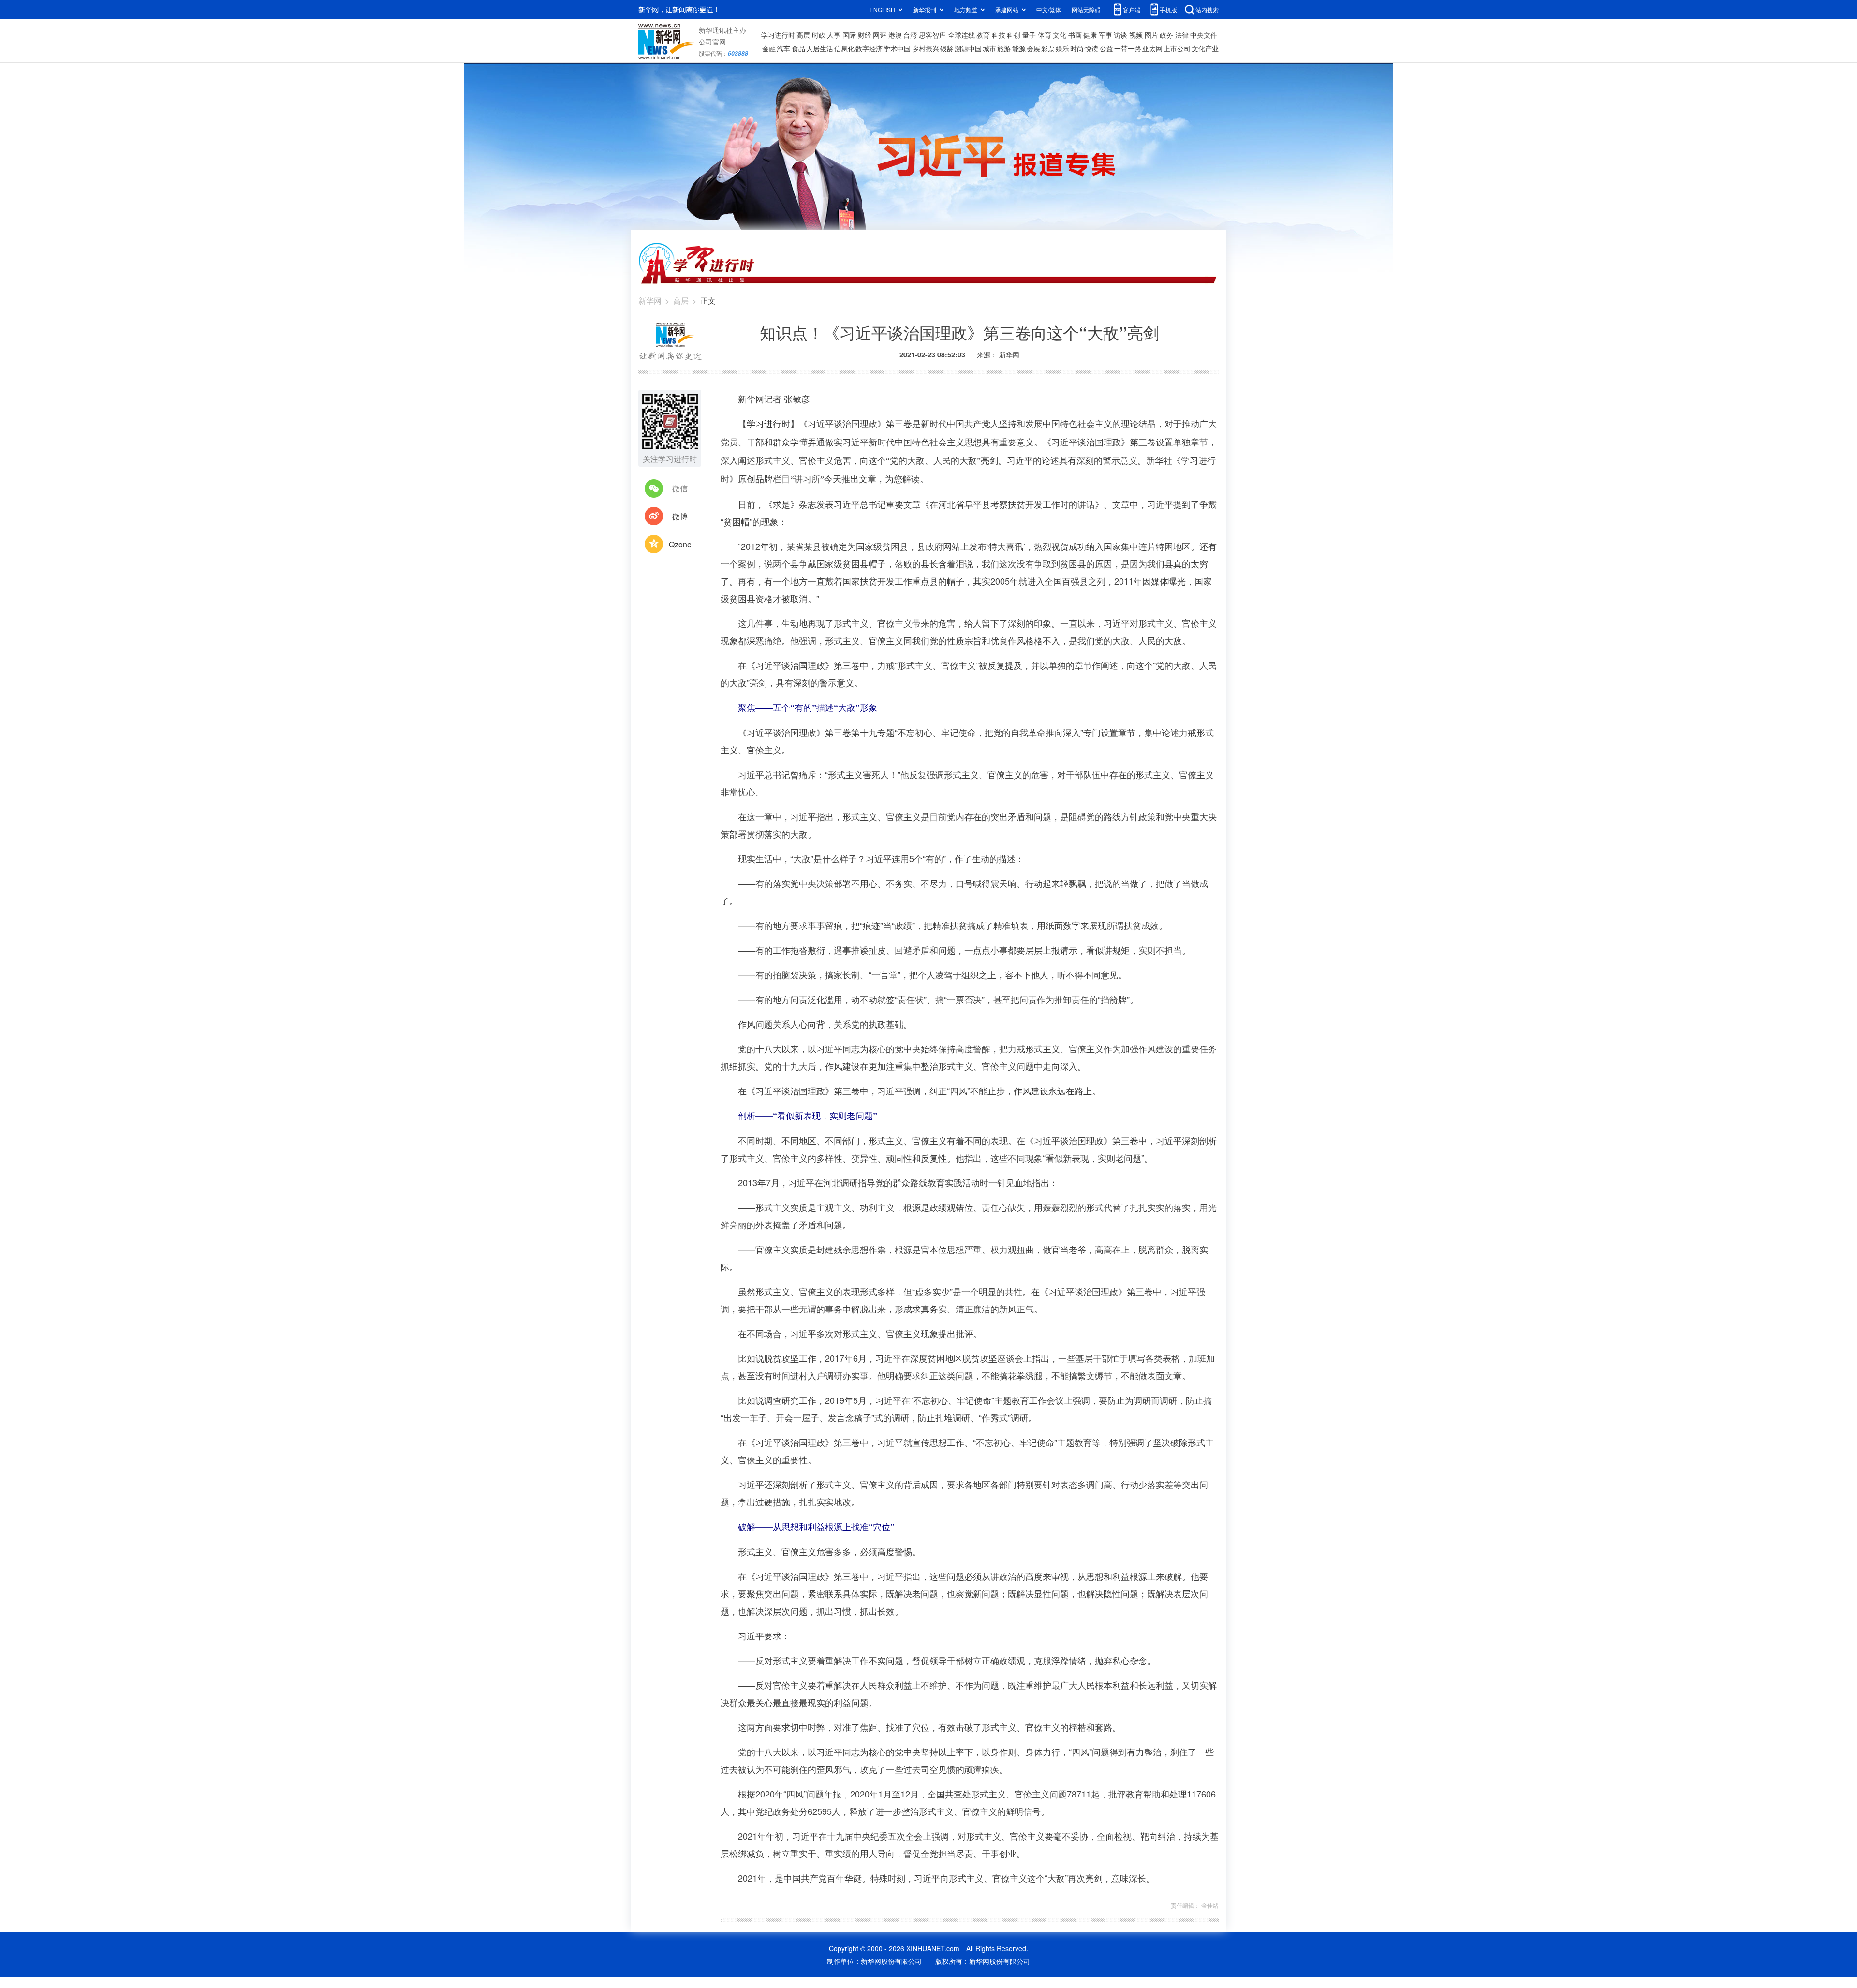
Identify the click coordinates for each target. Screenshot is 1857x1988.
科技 (999, 35)
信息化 (844, 48)
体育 (1045, 35)
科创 (1014, 35)
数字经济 (869, 48)
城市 (989, 48)
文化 (1060, 35)
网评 (880, 35)
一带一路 (1128, 48)
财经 (865, 35)
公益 (1106, 48)
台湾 (910, 35)
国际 (849, 35)
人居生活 (820, 48)
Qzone (680, 544)
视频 (1136, 35)
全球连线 (961, 35)
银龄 (947, 48)
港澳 (895, 35)
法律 (1182, 35)
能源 (1019, 48)
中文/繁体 (1049, 9)
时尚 (1077, 48)
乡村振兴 (926, 48)
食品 (798, 48)
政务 (1166, 35)
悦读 (1091, 48)
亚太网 (1152, 48)
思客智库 (932, 35)
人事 (834, 35)
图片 (1151, 35)
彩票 (1048, 48)
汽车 (783, 48)
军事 (1105, 35)
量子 (1029, 35)
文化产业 (1205, 48)
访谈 (1120, 35)
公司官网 (712, 42)
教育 (983, 35)
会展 (1033, 48)
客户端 (1132, 9)
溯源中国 (968, 48)
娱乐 (1062, 48)
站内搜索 (1207, 9)
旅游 (1004, 48)
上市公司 (1177, 48)
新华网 (650, 301)
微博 (680, 516)
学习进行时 (778, 35)
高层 (803, 35)
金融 (769, 48)
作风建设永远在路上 (1053, 1090)
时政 (819, 35)
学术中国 (897, 48)
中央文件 (1204, 35)
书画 (1075, 35)
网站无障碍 (1086, 9)
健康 (1090, 35)
